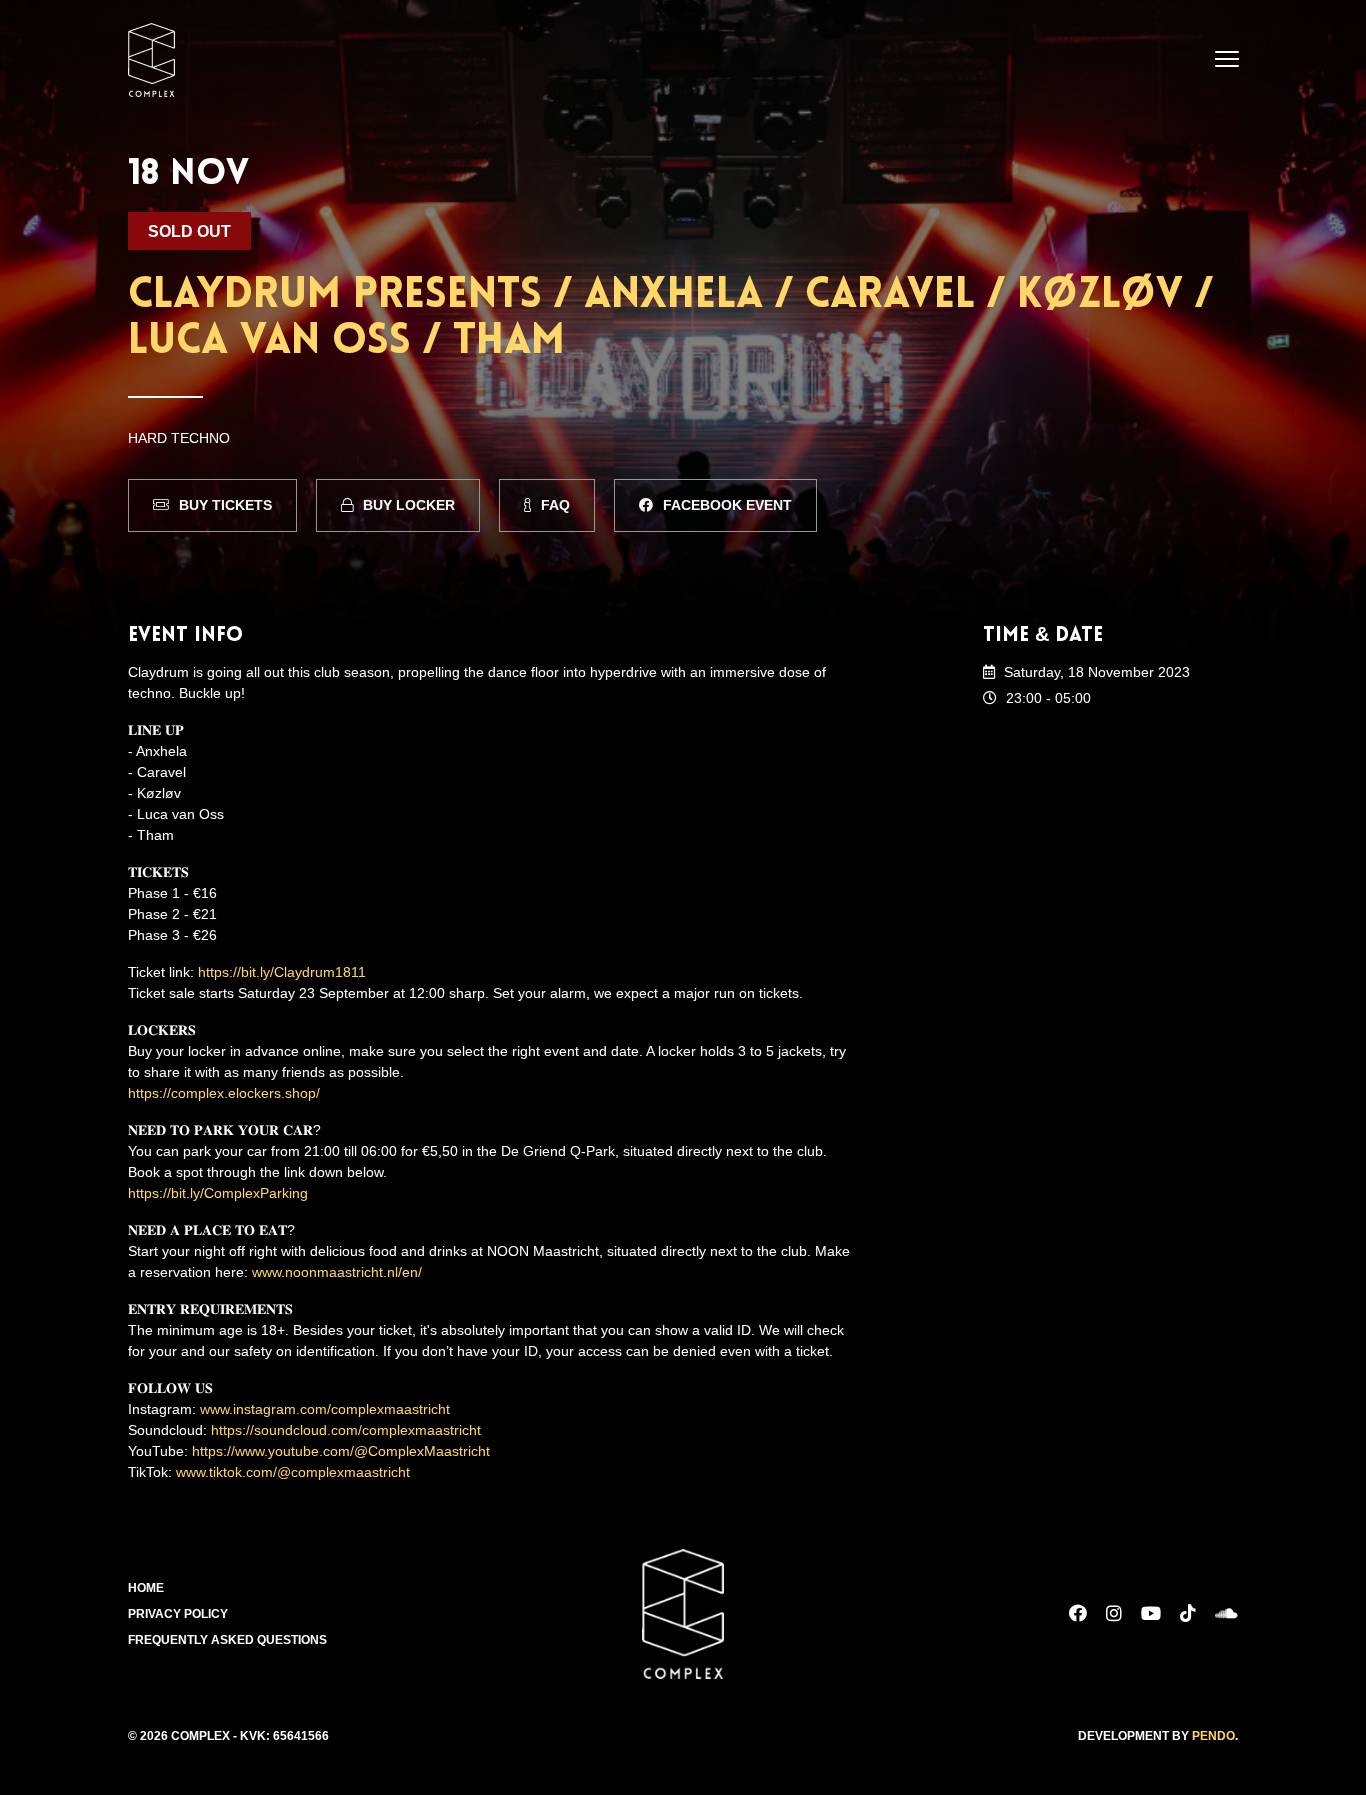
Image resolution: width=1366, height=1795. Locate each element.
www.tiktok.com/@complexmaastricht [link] (293, 1472)
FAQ (555, 505)
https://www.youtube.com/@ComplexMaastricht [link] (341, 1451)
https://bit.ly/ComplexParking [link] (218, 1193)
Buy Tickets (225, 505)
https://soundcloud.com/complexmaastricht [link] (346, 1430)
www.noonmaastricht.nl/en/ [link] (337, 1272)
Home (146, 1588)
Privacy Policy (178, 1614)
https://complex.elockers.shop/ (224, 1093)
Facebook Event (727, 505)
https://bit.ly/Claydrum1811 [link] (282, 972)
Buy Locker (409, 505)
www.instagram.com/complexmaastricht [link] (325, 1409)
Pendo (1213, 1736)
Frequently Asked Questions (227, 1640)
